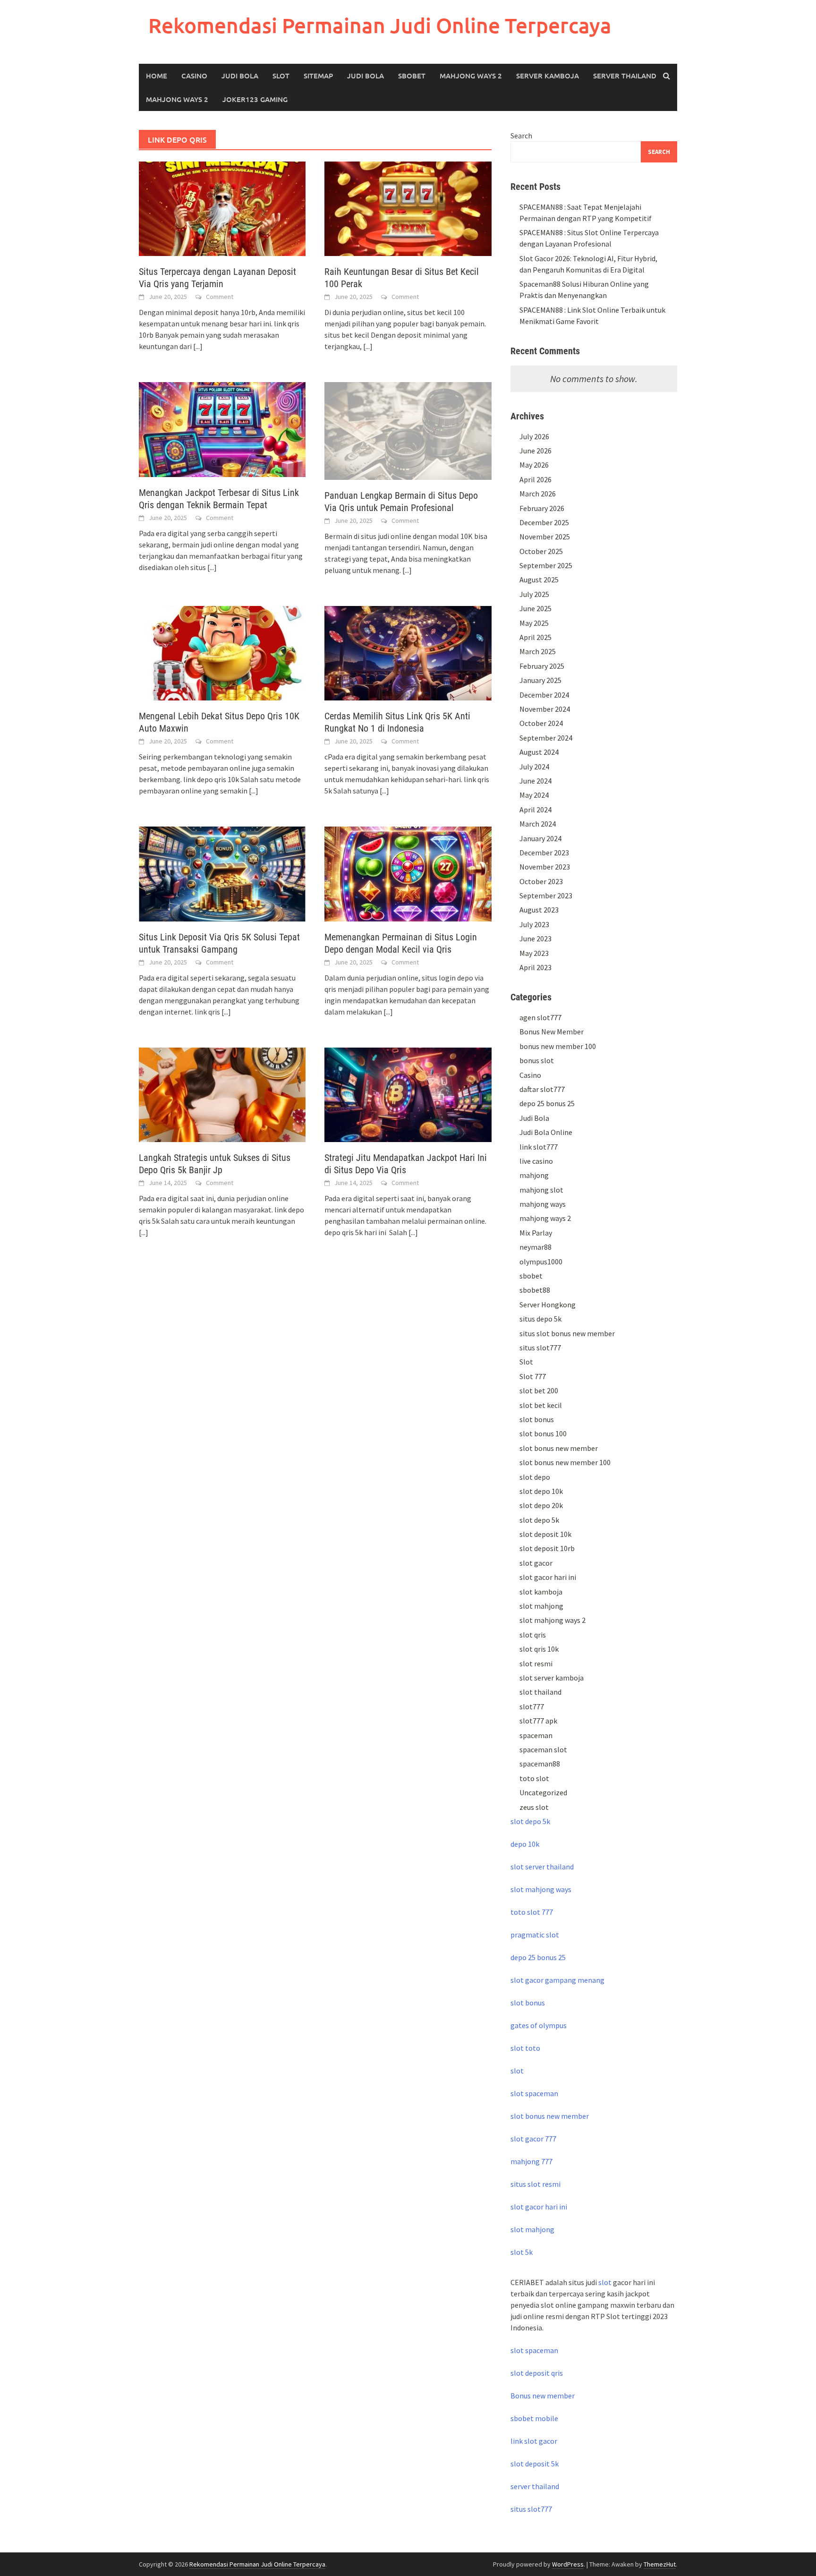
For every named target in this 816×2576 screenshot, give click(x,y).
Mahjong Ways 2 (471, 76)
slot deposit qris (537, 2373)
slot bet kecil (541, 1405)
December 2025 (544, 522)
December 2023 (544, 853)
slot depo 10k (541, 1491)
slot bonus (537, 1419)
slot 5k (522, 2252)
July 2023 (534, 924)
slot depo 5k (539, 1520)
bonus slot (537, 1060)
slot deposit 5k (535, 2464)
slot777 (532, 1706)
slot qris (533, 1635)
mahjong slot (541, 1190)
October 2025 (541, 551)
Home (157, 76)
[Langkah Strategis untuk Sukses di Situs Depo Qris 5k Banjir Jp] (222, 1094)
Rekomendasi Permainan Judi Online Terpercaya (380, 25)
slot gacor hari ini (548, 1577)
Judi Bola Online (546, 1132)
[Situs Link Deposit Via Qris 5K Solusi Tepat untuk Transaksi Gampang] (222, 873)
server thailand (535, 2486)
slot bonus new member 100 (565, 1462)
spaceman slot (543, 1749)
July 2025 (534, 594)
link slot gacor (534, 2441)
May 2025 (534, 623)
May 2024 (534, 795)
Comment (220, 297)
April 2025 (535, 637)
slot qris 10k (539, 1649)
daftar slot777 (542, 1089)
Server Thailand (625, 76)
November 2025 (545, 537)
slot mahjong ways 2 (552, 1620)
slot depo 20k (541, 1505)
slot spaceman (534, 2093)
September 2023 (546, 896)
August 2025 (539, 580)
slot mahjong (541, 1606)
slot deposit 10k (545, 1534)
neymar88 (535, 1247)
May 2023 (534, 953)
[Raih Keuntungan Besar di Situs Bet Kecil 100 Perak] (408, 208)
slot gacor (536, 1563)
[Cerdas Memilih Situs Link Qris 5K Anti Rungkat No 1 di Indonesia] (408, 652)
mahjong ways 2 (177, 99)
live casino (536, 1161)
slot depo (535, 1477)
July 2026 (534, 436)
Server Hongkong (548, 1305)
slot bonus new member (559, 1448)
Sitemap (318, 76)
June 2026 (535, 451)
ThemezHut (660, 2564)
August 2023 (539, 910)
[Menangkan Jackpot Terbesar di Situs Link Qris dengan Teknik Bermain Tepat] (222, 428)
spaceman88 (540, 1764)
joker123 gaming (255, 99)
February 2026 (542, 508)
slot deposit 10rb (547, 1548)
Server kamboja (548, 76)
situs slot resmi (535, 2184)
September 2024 (546, 738)
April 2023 (535, 967)
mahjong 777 (531, 2161)
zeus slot (534, 1807)
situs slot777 (540, 1348)
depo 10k (525, 1844)
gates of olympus (539, 2025)
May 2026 (534, 465)
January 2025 (540, 680)
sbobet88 (535, 1290)
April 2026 (535, 479)
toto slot (534, 1778)
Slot (281, 76)
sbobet (531, 1276)
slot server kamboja (552, 1678)
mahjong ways (543, 1204)
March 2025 (538, 651)
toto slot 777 (532, 1912)
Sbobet (412, 76)
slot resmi (536, 1663)
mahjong (534, 1175)
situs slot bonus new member (567, 1333)
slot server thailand (542, 1867)
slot (517, 2071)
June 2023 (535, 938)
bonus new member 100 (558, 1046)
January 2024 (540, 838)
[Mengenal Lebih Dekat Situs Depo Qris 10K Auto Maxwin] (222, 652)
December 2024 (544, 695)
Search (521, 136)
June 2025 (535, 608)
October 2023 (541, 881)
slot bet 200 (539, 1390)
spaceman (536, 1735)
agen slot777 (540, 1017)
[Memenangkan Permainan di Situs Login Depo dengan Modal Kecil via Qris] (408, 873)
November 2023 (545, 867)
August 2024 (539, 752)
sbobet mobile (534, 2418)
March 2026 (538, 494)
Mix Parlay (536, 1233)
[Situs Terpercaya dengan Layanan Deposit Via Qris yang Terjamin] (222, 208)
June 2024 (535, 781)
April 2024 (535, 810)
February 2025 (542, 666)
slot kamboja (541, 1592)
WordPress (568, 2564)
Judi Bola (240, 76)
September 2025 (546, 565)
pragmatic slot (535, 1935)
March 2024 (538, 824)
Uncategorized (543, 1792)
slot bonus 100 (543, 1433)
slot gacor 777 (533, 2139)
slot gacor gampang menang (557, 1980)
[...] (198, 346)
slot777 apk (538, 1721)
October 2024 (541, 723)
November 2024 (545, 709)
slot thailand (540, 1692)
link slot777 (539, 1147)
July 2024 (534, 767)
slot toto (525, 2048)
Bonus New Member (552, 1032)
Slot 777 (533, 1376)
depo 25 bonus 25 (547, 1103)
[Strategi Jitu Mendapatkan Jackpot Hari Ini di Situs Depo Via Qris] (408, 1094)
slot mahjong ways (541, 1889)
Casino (194, 76)
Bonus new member (543, 2396)
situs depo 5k (540, 1319)
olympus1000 (541, 1262)
